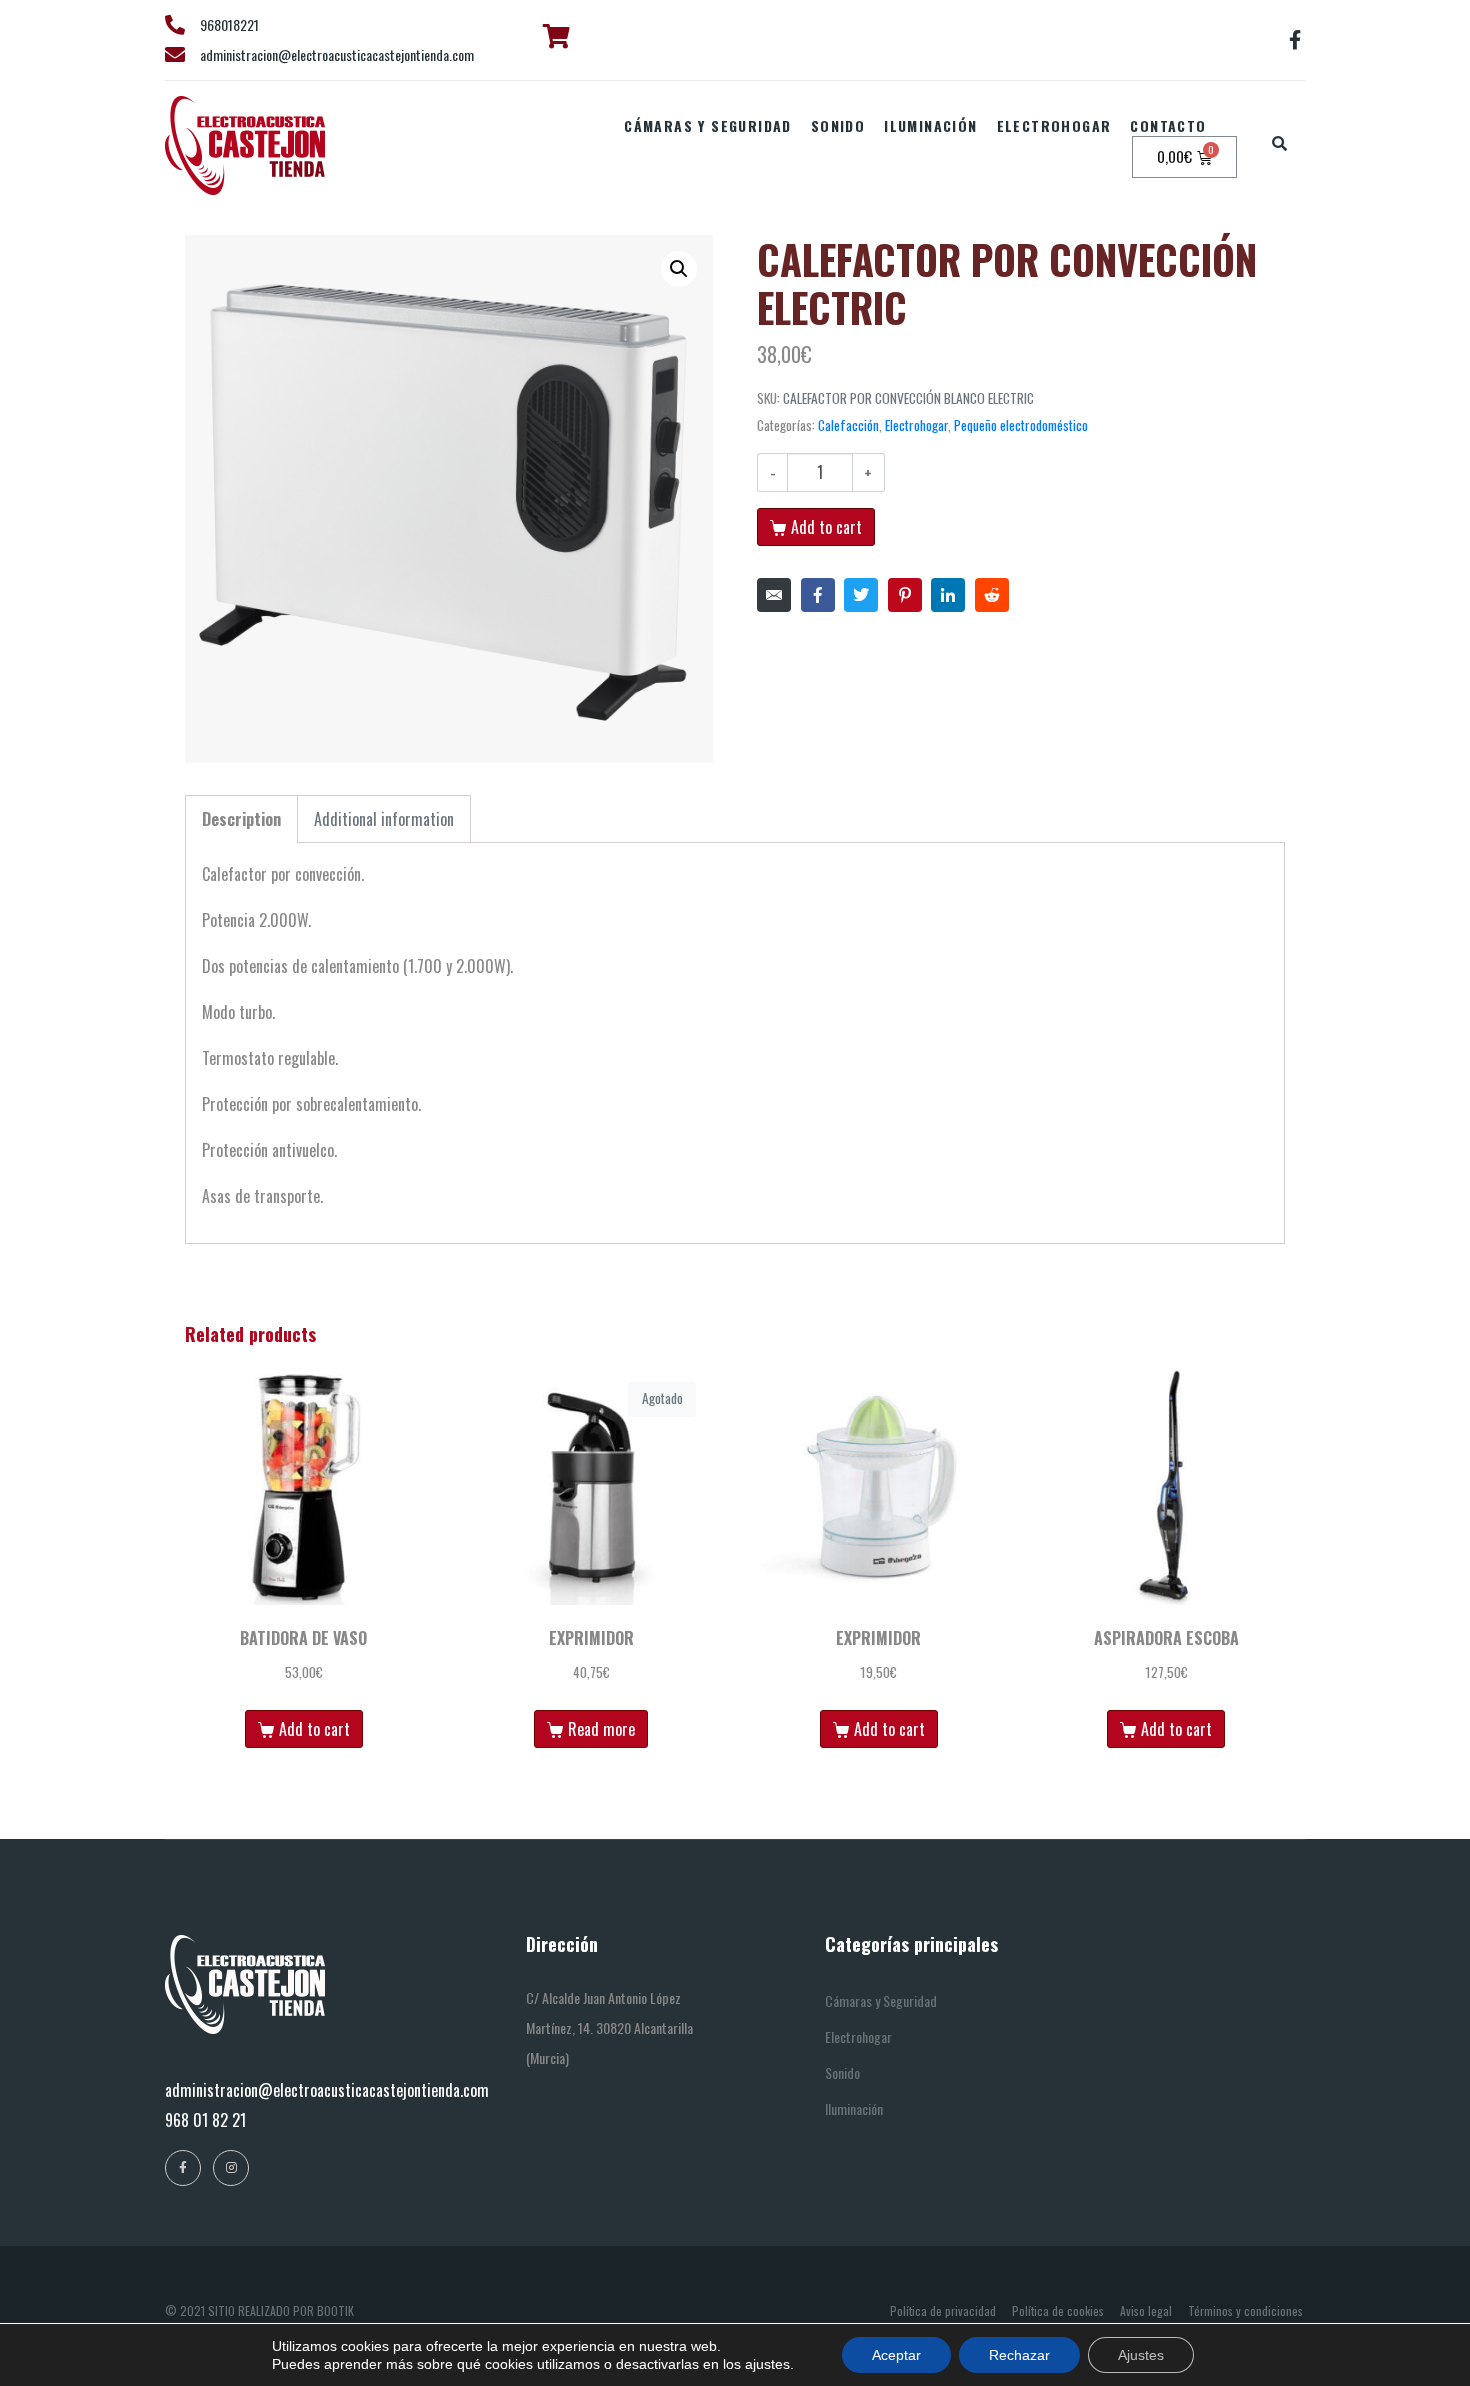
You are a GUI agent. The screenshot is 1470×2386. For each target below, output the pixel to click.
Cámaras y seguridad (708, 125)
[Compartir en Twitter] (861, 595)
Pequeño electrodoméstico (1021, 425)
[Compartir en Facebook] (818, 595)
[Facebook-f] (1295, 40)
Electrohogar (1054, 125)
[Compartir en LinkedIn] (948, 595)
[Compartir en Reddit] (992, 595)
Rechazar (1019, 2355)
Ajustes (1141, 2355)
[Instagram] (231, 2168)
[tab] (241, 819)
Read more (601, 1729)
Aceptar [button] (896, 2355)
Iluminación (930, 125)
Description (241, 819)
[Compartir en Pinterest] (905, 595)
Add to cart (826, 527)
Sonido (838, 125)
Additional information (384, 819)
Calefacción (848, 425)
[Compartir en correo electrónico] (774, 595)
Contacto (1168, 125)
